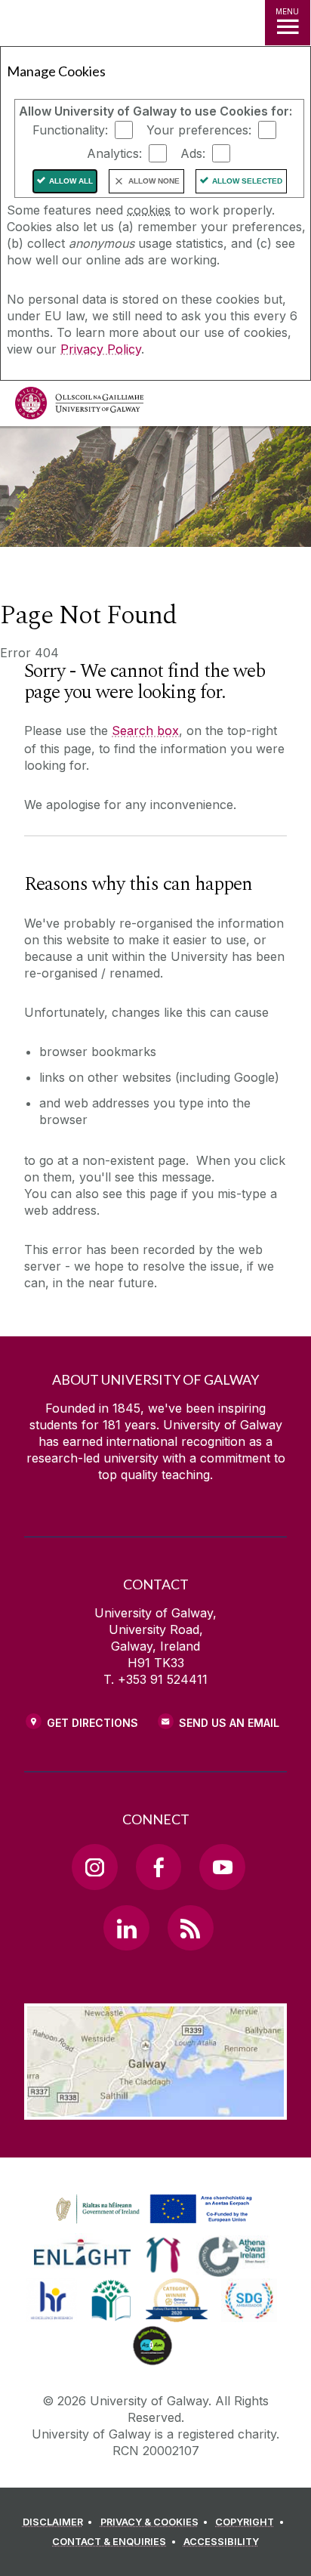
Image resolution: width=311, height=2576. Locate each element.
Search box (145, 730)
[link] (152, 2210)
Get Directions (92, 1723)
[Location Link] (155, 2108)
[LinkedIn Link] (126, 1928)
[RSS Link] (190, 1928)
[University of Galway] (79, 407)
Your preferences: (199, 130)
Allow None (154, 181)
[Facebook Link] (159, 1867)
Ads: (193, 153)
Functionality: (70, 130)
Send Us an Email (229, 1723)
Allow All (71, 181)
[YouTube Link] (222, 1867)
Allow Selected (247, 181)
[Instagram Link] (94, 1867)
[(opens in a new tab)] (155, 2224)
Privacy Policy (101, 349)
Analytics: (114, 153)
